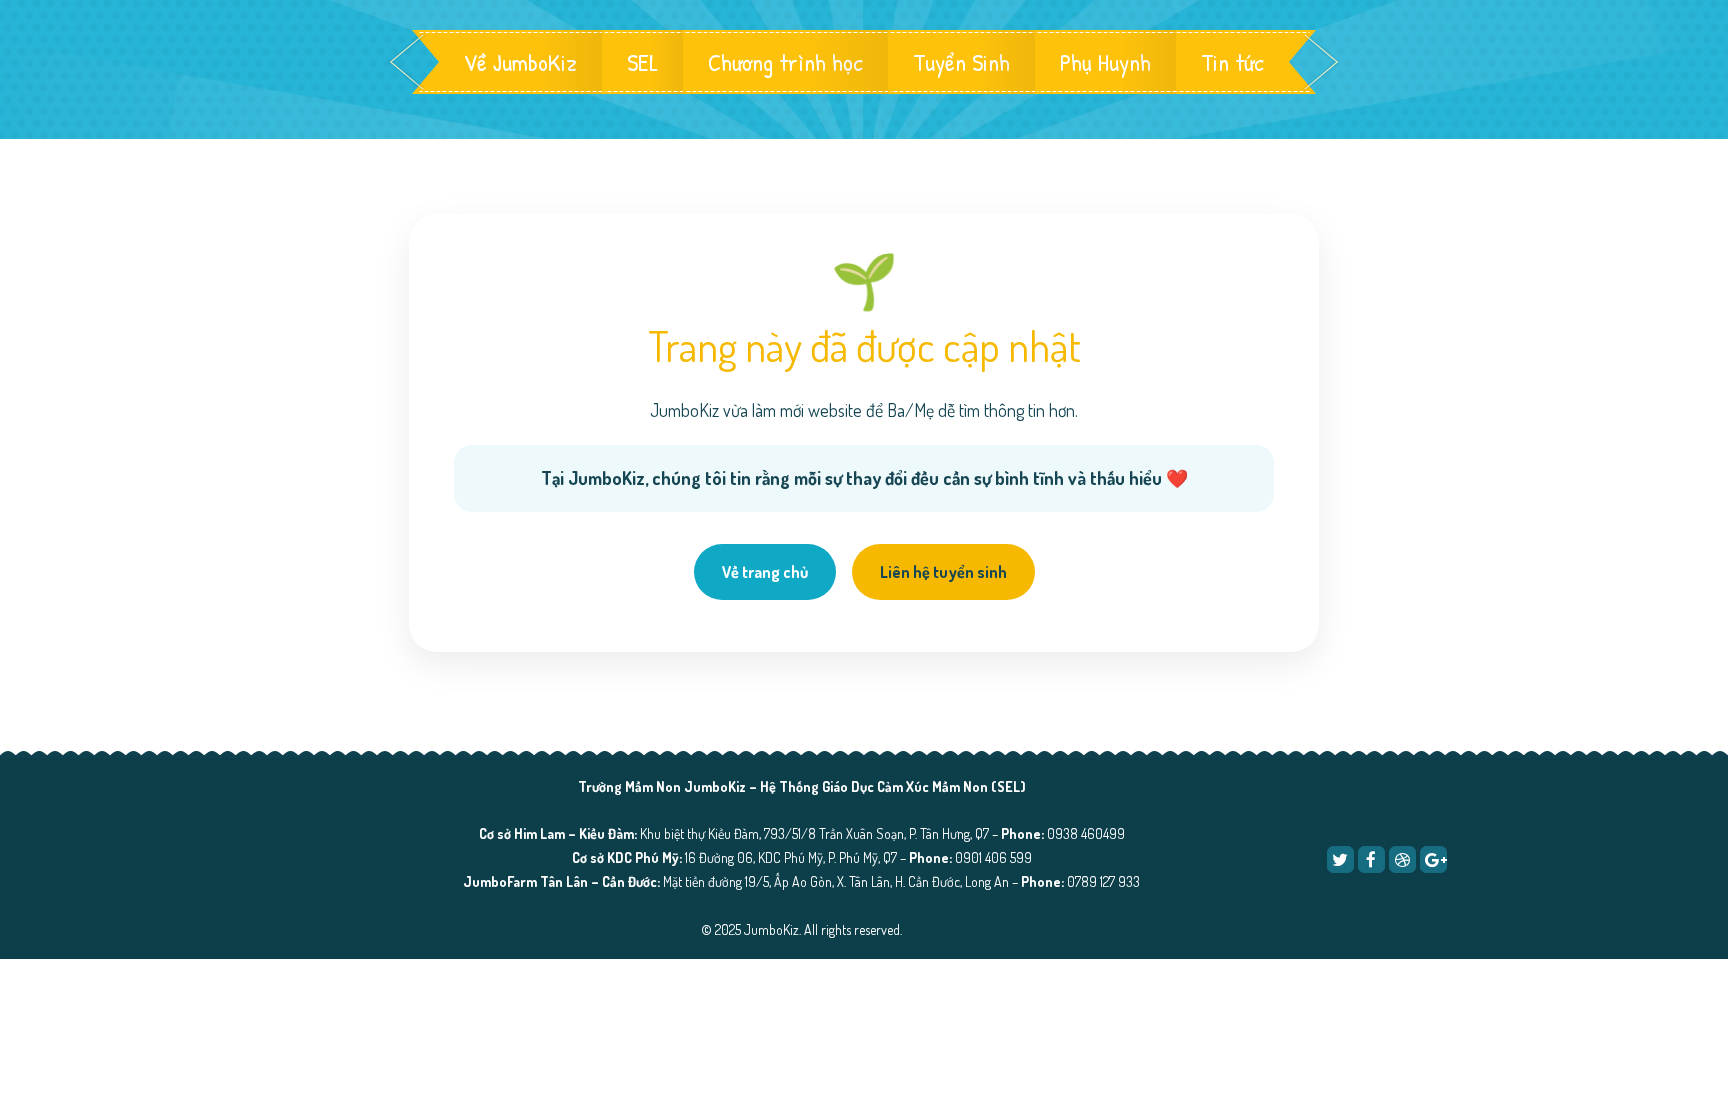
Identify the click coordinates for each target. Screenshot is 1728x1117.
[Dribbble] (1402, 859)
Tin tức (1232, 62)
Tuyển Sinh (961, 62)
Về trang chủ (765, 572)
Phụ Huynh (1105, 62)
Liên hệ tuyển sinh (943, 572)
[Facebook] (1371, 859)
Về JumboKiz (520, 62)
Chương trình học (785, 62)
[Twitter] (1340, 859)
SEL (642, 62)
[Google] (1433, 859)
